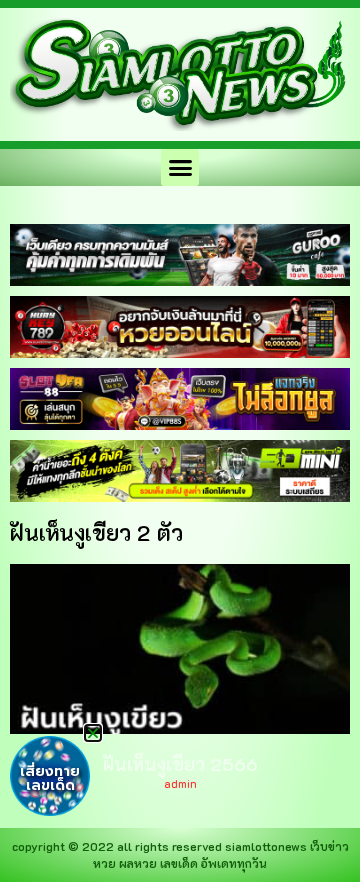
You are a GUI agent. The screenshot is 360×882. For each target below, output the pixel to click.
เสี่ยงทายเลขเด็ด (50, 778)
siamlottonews (266, 846)
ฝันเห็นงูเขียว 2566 (180, 764)
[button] (180, 168)
